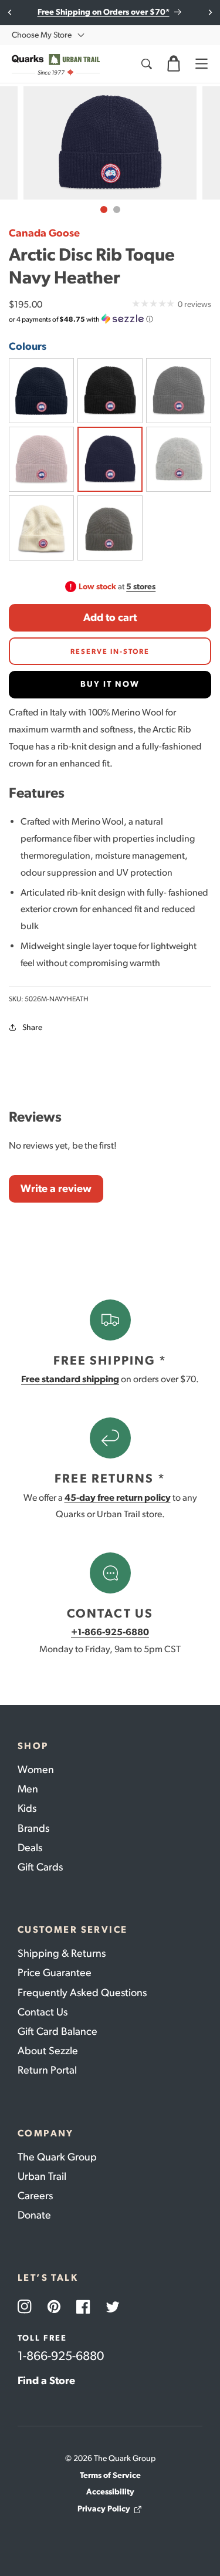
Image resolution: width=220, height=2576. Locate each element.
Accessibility (110, 2492)
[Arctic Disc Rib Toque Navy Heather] (110, 459)
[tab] (104, 210)
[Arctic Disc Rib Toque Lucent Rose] (41, 459)
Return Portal (47, 2070)
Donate (34, 2215)
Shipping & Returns (62, 1953)
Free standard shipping (70, 1379)
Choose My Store (42, 35)
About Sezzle (48, 2051)
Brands (33, 1828)
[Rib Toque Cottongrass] (41, 528)
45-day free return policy (118, 1498)
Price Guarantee (55, 1973)
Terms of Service (110, 2475)
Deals (30, 1848)
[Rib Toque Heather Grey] (110, 528)
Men (28, 1789)
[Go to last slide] (10, 12)
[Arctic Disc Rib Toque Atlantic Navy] (41, 391)
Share (32, 1027)
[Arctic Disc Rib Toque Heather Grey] (179, 391)
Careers (35, 2196)
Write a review (56, 1189)
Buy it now (110, 684)
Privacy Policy (104, 2509)
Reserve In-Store (110, 651)
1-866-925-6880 (61, 2356)
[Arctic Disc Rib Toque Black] (110, 391)
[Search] (146, 64)
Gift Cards (40, 1867)
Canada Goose (44, 233)
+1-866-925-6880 (110, 1632)
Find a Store (46, 2381)
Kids (27, 1808)
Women (36, 1770)
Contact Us (43, 2012)
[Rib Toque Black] (179, 459)
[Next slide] (210, 12)
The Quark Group (57, 2157)
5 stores (141, 587)
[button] (174, 64)
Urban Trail (42, 2176)
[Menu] (201, 64)
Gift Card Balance (57, 2031)
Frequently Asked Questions (82, 1993)
